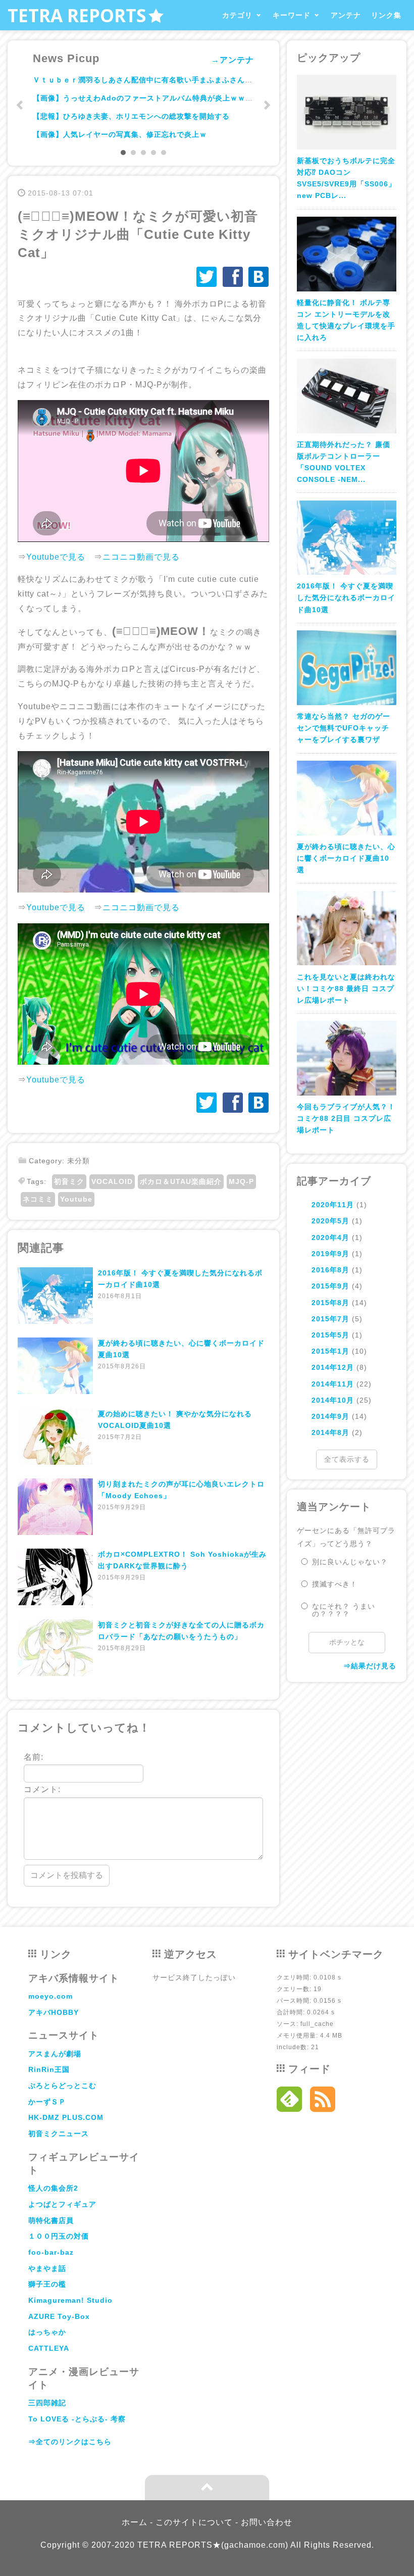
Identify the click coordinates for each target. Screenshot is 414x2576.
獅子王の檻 (47, 2284)
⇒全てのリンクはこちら (70, 2442)
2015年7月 (330, 1319)
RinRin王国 (49, 2069)
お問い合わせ (267, 2522)
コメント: (42, 1789)
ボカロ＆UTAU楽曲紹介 (181, 1181)
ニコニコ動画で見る (141, 557)
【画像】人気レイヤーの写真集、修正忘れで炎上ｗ (120, 134)
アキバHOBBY (54, 2012)
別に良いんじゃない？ (350, 1562)
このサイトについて (194, 2522)
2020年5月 (330, 1221)
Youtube (76, 1199)
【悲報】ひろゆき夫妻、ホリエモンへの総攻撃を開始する (131, 116)
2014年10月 (333, 1400)
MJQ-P (241, 1181)
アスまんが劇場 (55, 2054)
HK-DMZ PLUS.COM (66, 2117)
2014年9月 (330, 1416)
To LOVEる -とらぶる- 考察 (77, 2419)
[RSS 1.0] (323, 2102)
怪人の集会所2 (53, 2188)
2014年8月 (330, 1432)
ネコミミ (38, 1199)
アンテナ (346, 15)
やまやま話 (47, 2268)
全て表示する (347, 1459)
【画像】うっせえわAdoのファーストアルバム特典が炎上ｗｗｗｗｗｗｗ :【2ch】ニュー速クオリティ (210, 98)
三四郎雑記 (47, 2403)
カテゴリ (237, 15)
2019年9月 (330, 1254)
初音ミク (69, 1181)
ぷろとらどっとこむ (62, 2086)
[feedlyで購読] (290, 2102)
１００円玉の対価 (59, 2236)
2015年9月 (330, 1286)
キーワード (292, 15)
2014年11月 (333, 1384)
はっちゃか (47, 2332)
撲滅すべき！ (335, 1584)
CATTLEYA (49, 2348)
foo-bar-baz (51, 2252)
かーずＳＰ (47, 2102)
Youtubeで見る (56, 557)
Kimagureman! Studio (70, 2300)
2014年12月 (333, 1367)
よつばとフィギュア (62, 2204)
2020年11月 (333, 1205)
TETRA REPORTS (77, 15)
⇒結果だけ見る (370, 1666)
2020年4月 (330, 1237)
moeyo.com (50, 1996)
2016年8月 (330, 1270)
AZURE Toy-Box (59, 2316)
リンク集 (386, 15)
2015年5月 (330, 1335)
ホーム (135, 2522)
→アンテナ (232, 60)
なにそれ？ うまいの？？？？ (344, 1610)
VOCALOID (112, 1181)
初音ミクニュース (59, 2134)
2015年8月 (330, 1303)
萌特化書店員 (51, 2220)
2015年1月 (330, 1351)
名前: (34, 1757)
